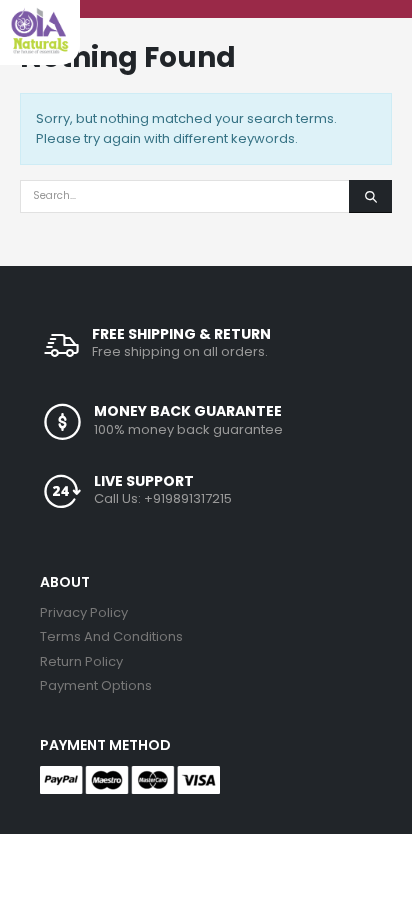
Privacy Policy (84, 612)
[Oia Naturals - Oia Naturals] (40, 30)
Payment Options (96, 685)
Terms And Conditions (111, 636)
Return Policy (81, 661)
